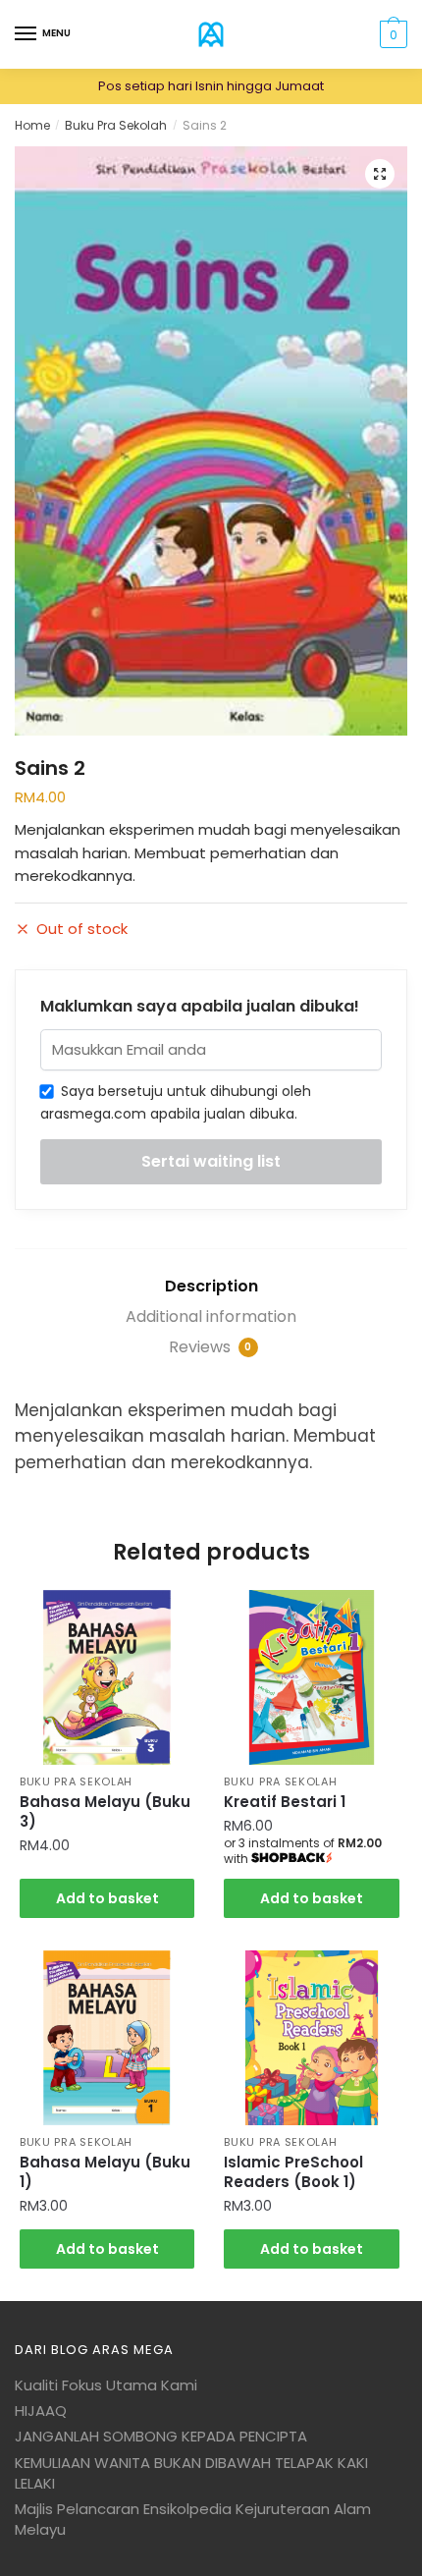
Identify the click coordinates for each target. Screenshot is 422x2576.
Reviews (211, 1347)
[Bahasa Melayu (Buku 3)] (107, 1677)
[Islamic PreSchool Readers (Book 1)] (311, 2038)
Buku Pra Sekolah (116, 125)
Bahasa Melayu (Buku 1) (105, 2172)
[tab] (211, 1287)
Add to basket (107, 1898)
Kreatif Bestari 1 (285, 1802)
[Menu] (26, 34)
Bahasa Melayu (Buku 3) (105, 1812)
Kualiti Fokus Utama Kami (106, 2385)
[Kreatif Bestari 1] (311, 1677)
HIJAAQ (41, 2411)
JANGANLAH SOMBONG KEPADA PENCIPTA (161, 2436)
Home (32, 125)
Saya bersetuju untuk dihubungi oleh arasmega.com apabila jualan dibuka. (176, 1102)
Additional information (211, 1316)
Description (211, 1286)
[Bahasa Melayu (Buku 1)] (107, 2038)
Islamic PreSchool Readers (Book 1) (293, 2172)
